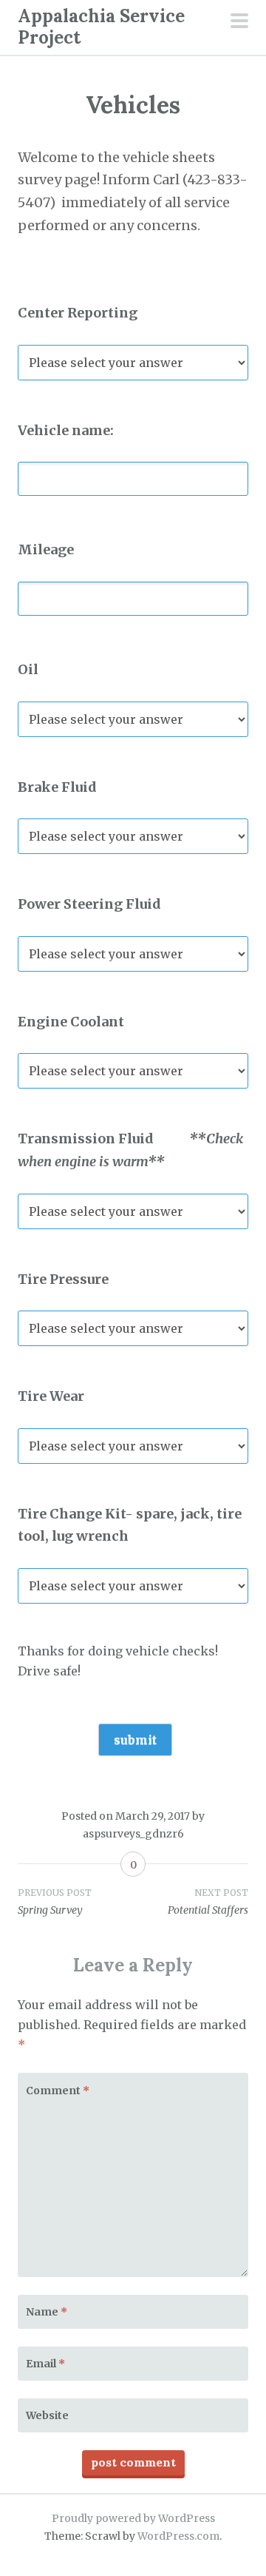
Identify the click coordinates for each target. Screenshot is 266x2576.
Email (45, 2364)
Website (47, 2415)
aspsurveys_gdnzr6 (133, 1834)
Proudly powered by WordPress (133, 2518)
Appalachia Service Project (101, 27)
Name (47, 2312)
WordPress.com (178, 2536)
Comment (58, 2091)
